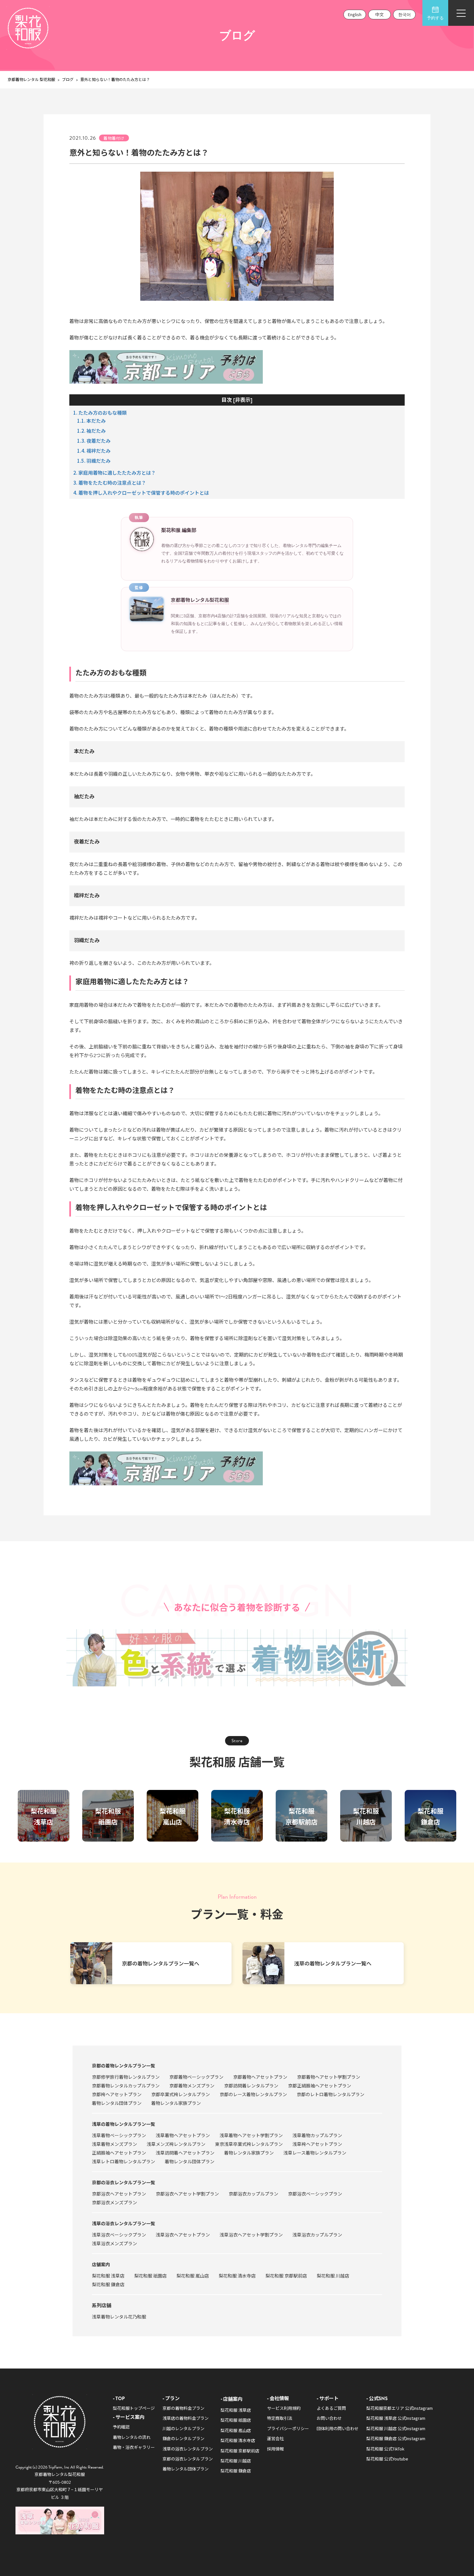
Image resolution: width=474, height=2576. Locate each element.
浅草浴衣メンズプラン (114, 2243)
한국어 (405, 14)
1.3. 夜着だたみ (94, 441)
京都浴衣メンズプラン (114, 2202)
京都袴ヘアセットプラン (117, 2094)
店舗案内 (101, 2264)
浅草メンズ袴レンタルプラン (176, 2144)
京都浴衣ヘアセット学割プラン (187, 2194)
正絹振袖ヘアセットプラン (119, 2153)
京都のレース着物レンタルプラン (253, 2094)
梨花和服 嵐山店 (193, 2276)
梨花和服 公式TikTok (385, 2449)
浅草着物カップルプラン (317, 2135)
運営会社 (275, 2438)
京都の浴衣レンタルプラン (188, 2459)
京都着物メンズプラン (192, 2086)
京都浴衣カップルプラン (253, 2194)
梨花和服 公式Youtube (387, 2459)
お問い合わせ (329, 2418)
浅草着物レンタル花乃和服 (119, 2317)
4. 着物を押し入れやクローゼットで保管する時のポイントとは (141, 493)
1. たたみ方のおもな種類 (100, 413)
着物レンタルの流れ (132, 2437)
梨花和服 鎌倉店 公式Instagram (396, 2438)
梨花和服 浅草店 (108, 2276)
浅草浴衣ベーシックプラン (119, 2235)
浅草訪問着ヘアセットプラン (185, 2153)
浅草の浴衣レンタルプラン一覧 (123, 2223)
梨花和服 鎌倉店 (108, 2284)
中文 (380, 14)
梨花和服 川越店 (333, 2276)
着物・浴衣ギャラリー (134, 2447)
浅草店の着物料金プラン (186, 2418)
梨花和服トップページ (134, 2408)
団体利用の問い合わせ (338, 2428)
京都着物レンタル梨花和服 (200, 600)
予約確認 (121, 2427)
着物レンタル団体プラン (117, 2103)
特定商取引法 (280, 2418)
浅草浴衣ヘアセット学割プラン (251, 2235)
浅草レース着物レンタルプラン (315, 2153)
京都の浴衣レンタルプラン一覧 (123, 2182)
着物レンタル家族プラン (176, 2103)
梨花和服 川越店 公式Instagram (396, 2428)
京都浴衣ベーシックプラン (315, 2194)
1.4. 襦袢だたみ (94, 451)
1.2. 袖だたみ (91, 431)
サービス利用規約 (284, 2408)
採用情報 (275, 2449)
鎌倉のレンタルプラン (183, 2438)
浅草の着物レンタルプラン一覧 (123, 2124)
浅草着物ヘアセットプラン (183, 2135)
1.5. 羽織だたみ (94, 461)
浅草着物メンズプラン (114, 2144)
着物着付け (114, 138)
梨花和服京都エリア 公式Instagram (400, 2408)
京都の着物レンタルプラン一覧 (123, 2066)
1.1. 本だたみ (91, 421)
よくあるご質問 (331, 2408)
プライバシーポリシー (288, 2428)
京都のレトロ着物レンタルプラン (331, 2094)
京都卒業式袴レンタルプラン (181, 2094)
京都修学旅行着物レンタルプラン (126, 2077)
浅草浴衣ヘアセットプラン (183, 2235)
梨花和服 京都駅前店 (286, 2276)
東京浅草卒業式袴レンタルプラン (249, 2144)
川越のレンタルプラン (183, 2428)
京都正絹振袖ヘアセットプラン (320, 2086)
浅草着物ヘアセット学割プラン (251, 2135)
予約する (435, 18)
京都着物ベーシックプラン (196, 2077)
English (355, 14)
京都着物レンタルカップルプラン (126, 2086)
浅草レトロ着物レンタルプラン (123, 2161)
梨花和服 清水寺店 (237, 2276)
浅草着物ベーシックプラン (119, 2135)
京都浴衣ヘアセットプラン (119, 2194)
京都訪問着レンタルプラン (251, 2086)
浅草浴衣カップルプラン (317, 2235)
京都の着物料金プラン (183, 2408)
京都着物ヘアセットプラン (260, 2077)
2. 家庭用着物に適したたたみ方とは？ (114, 473)
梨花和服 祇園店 (150, 2276)
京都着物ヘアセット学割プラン (329, 2077)
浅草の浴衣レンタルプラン (188, 2449)
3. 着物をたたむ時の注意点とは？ (110, 483)
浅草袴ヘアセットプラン (317, 2144)
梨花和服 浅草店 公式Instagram (396, 2418)
